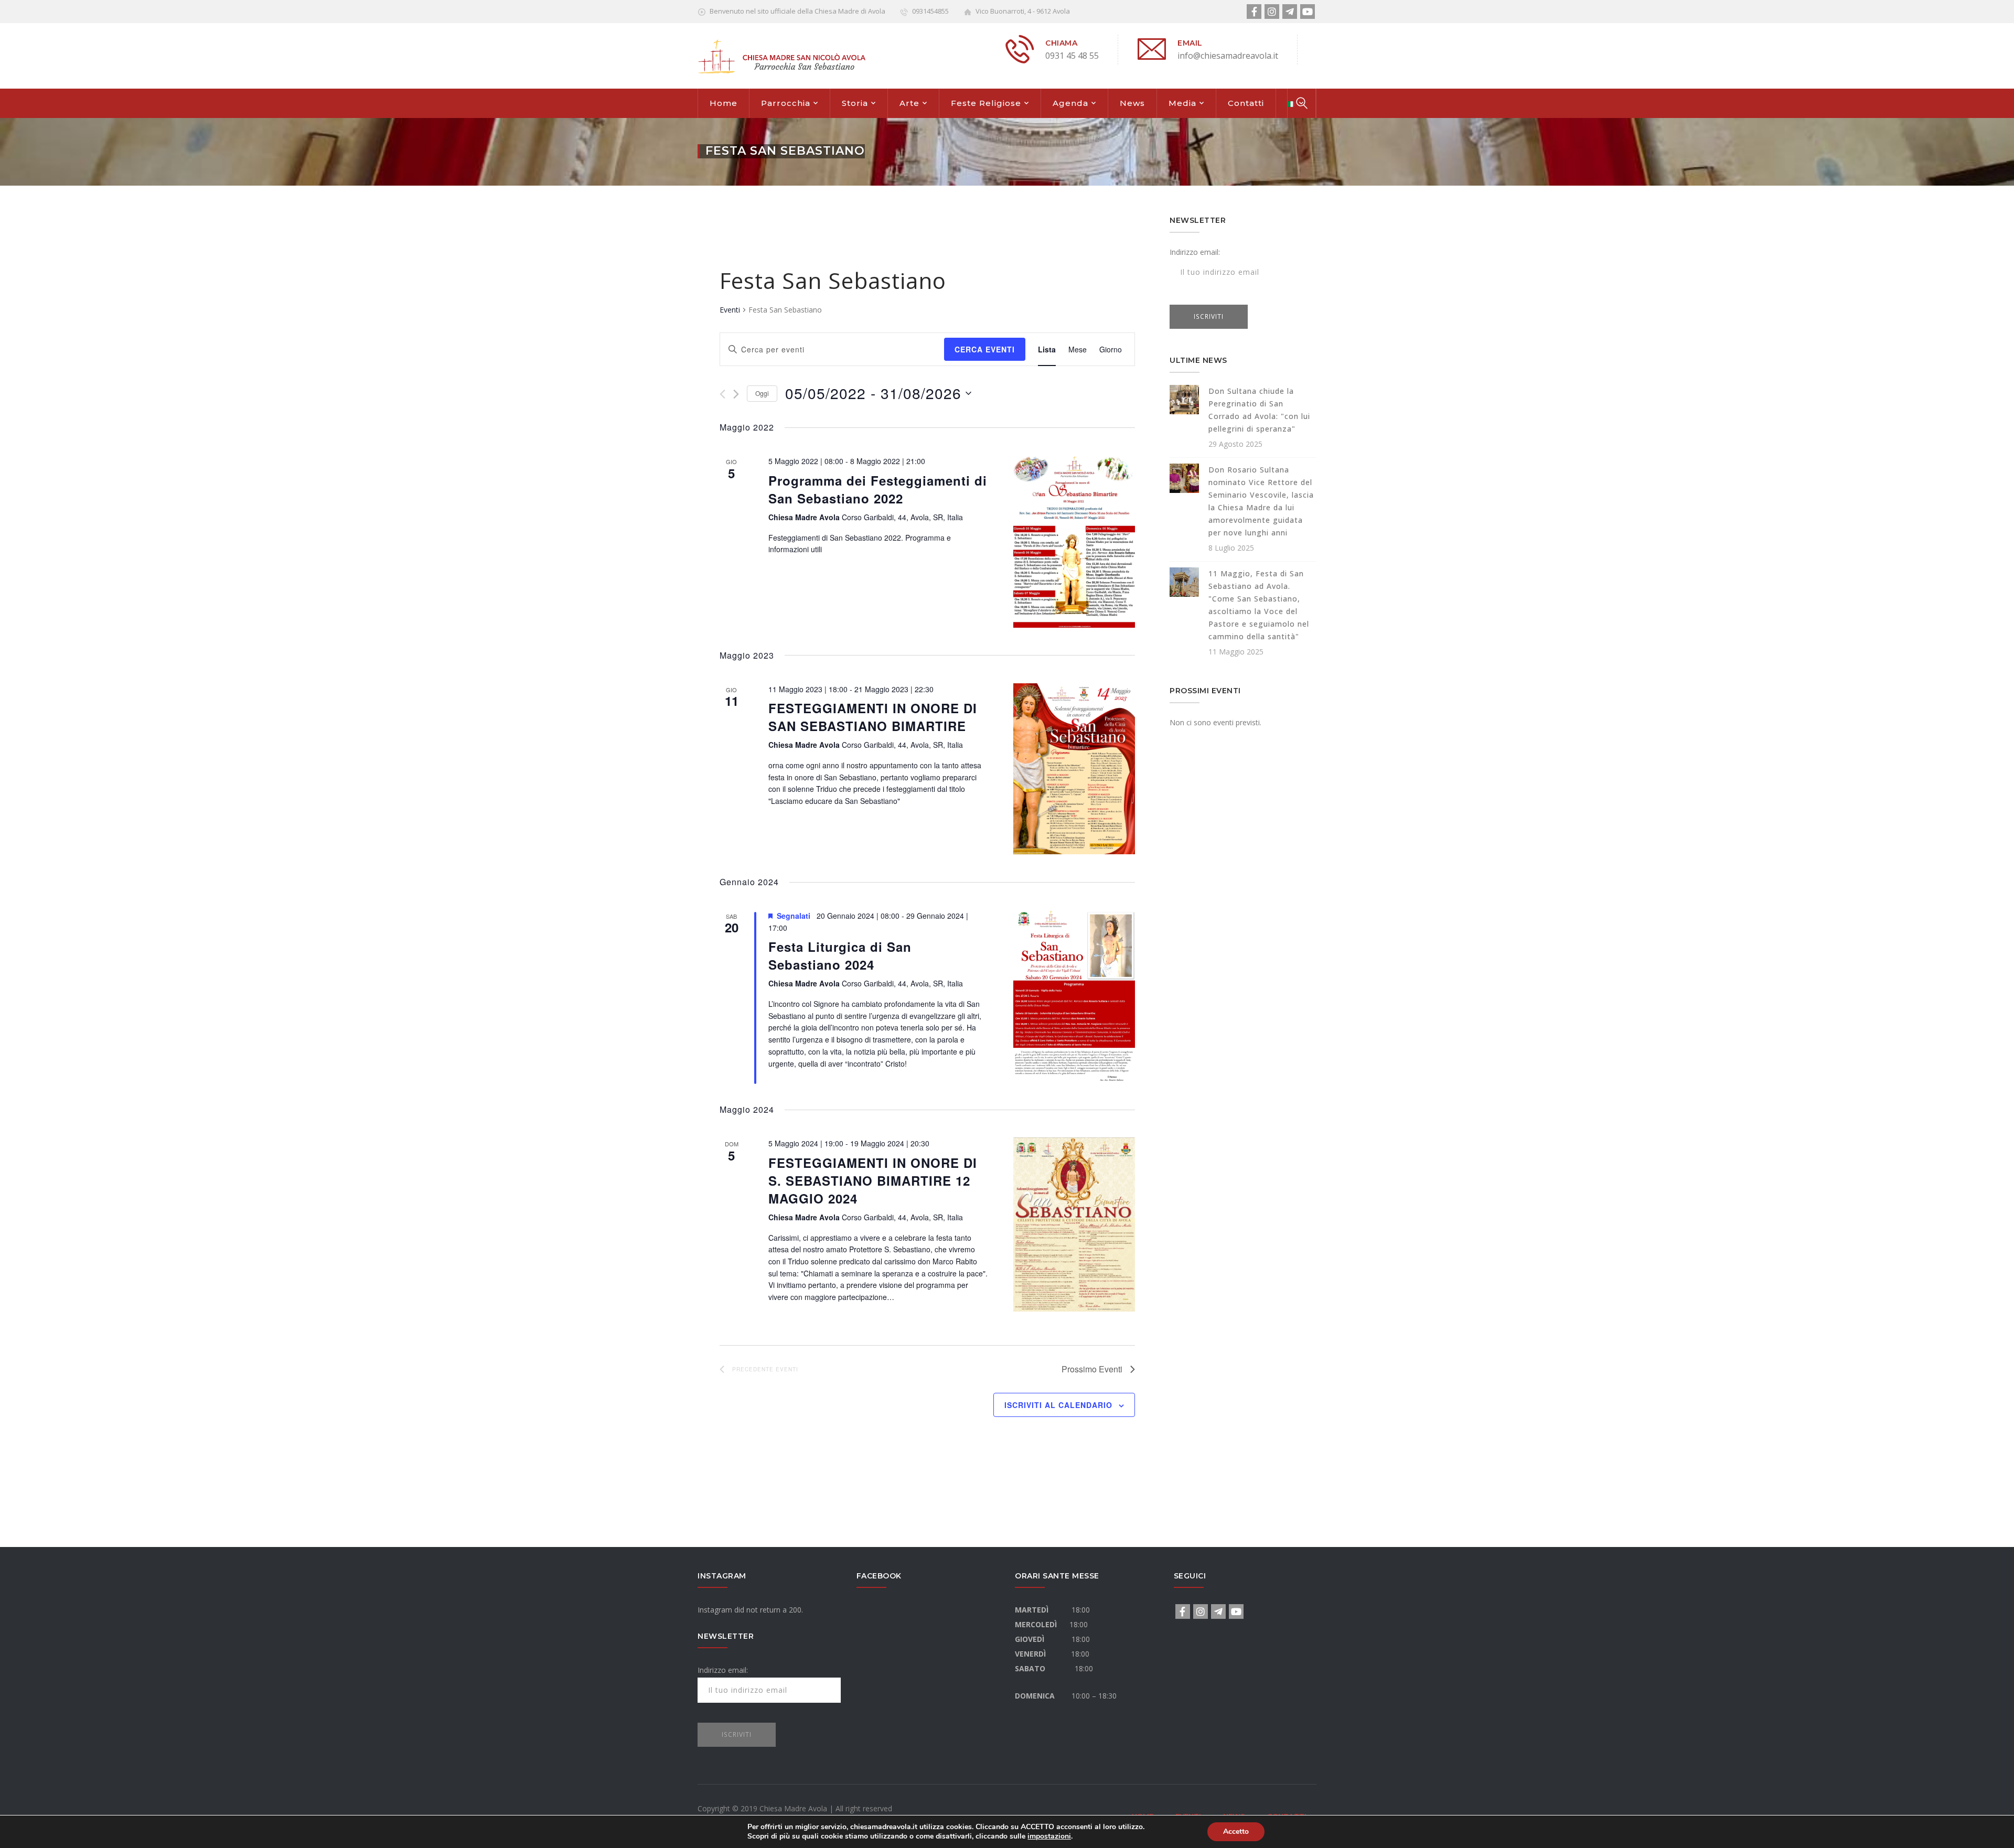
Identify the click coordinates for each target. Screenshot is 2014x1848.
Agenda (1070, 103)
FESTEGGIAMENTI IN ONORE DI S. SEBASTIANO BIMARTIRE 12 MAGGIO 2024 (873, 1180)
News (1132, 103)
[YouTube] (1308, 12)
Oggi (762, 393)
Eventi (730, 310)
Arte (909, 103)
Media (1182, 103)
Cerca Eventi (985, 349)
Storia (855, 103)
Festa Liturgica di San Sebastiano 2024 (840, 955)
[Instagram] (1272, 12)
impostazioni (1049, 1836)
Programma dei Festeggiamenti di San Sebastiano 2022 (878, 489)
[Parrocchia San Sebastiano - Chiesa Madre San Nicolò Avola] (781, 55)
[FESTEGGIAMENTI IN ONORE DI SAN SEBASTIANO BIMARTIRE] (1074, 769)
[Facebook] (1254, 12)
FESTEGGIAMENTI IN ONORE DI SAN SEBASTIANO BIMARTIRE (873, 717)
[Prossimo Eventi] (736, 394)
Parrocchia (786, 103)
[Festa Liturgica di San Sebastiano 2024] (1074, 996)
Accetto (1236, 1831)
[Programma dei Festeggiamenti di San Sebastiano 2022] (1074, 541)
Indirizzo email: (1195, 252)
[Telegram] (1290, 12)
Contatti (1246, 103)
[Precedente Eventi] (722, 394)
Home (724, 103)
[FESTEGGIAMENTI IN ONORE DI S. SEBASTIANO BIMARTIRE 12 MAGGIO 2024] (1074, 1224)
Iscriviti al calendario (1058, 1405)
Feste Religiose (986, 103)
